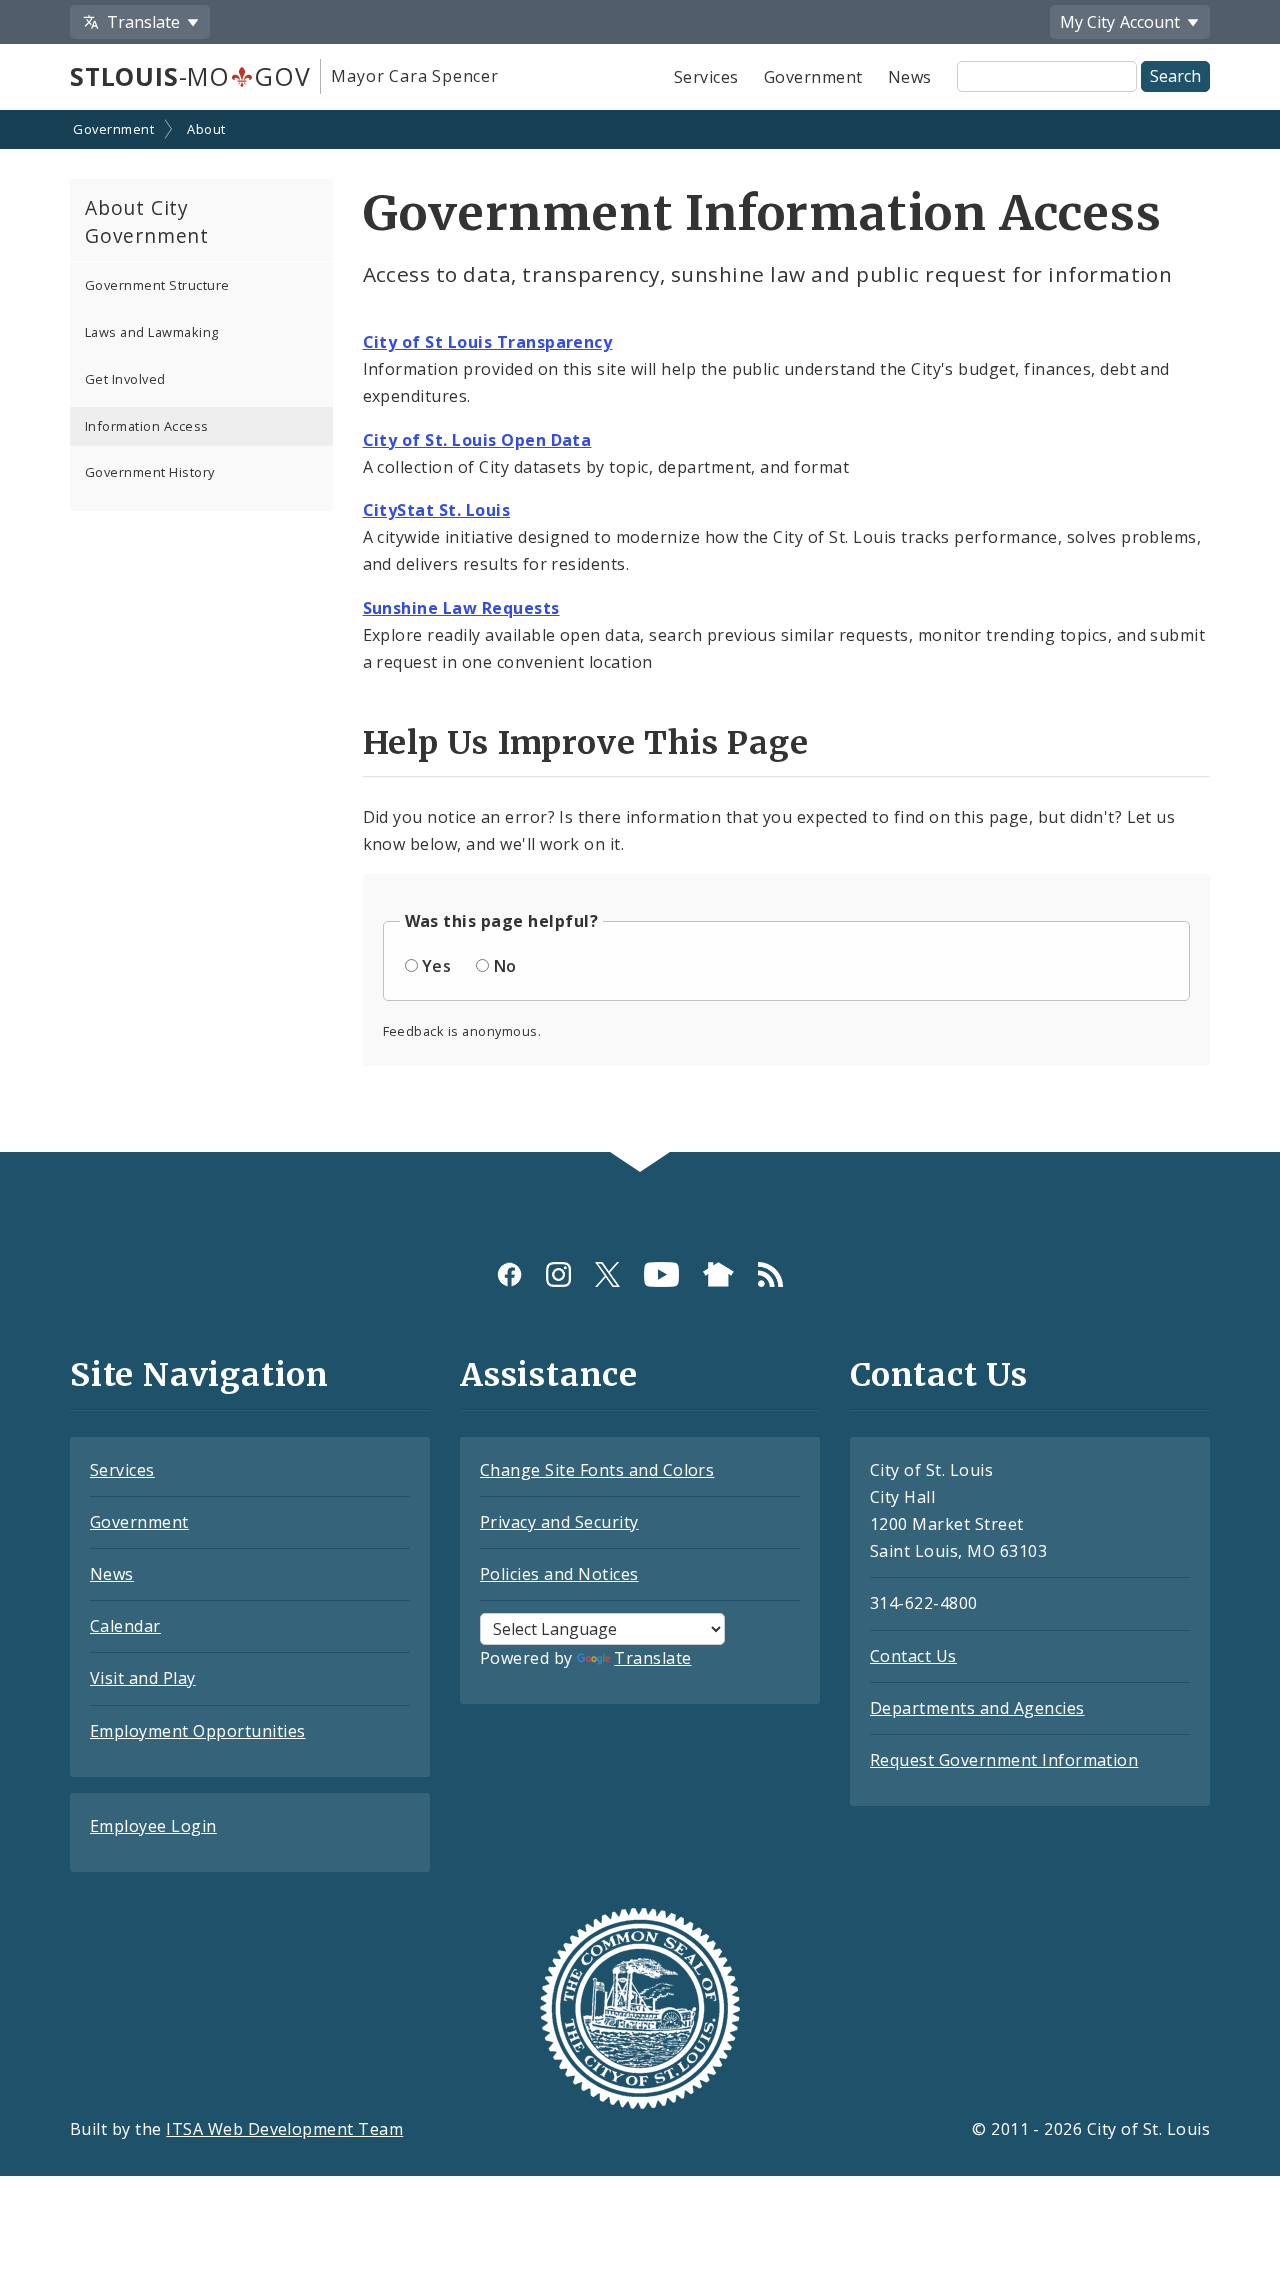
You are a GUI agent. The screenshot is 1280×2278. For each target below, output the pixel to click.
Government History (150, 472)
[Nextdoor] (718, 1274)
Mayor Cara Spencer (414, 76)
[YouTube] (661, 1274)
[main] (640, 633)
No (505, 966)
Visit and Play (143, 1678)
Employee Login (153, 1826)
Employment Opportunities (198, 1731)
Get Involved (125, 379)
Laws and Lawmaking (152, 332)
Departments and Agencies (977, 1708)
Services (706, 77)
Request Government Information (1004, 1760)
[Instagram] (558, 1274)
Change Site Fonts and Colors (597, 1470)
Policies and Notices (559, 1574)
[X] (607, 1274)
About (206, 129)
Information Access (147, 426)
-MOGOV (190, 76)
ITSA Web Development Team (284, 2129)
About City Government (147, 222)
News (910, 77)
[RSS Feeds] (770, 1274)
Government (813, 77)
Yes (436, 966)
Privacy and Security (559, 1522)
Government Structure (157, 285)
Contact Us (913, 1656)
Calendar (125, 1626)
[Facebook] (509, 1274)
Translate (652, 1658)
